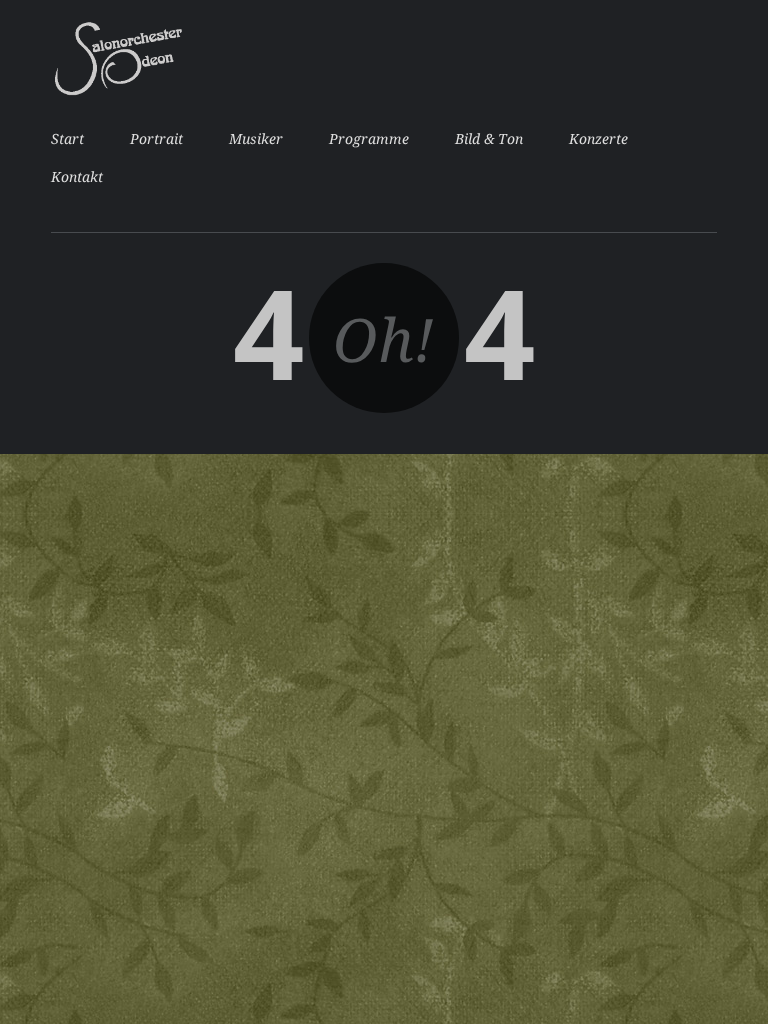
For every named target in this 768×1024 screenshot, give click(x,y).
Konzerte (598, 139)
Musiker (256, 139)
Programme (369, 139)
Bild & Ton (489, 139)
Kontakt (77, 177)
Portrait (156, 139)
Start (67, 139)
